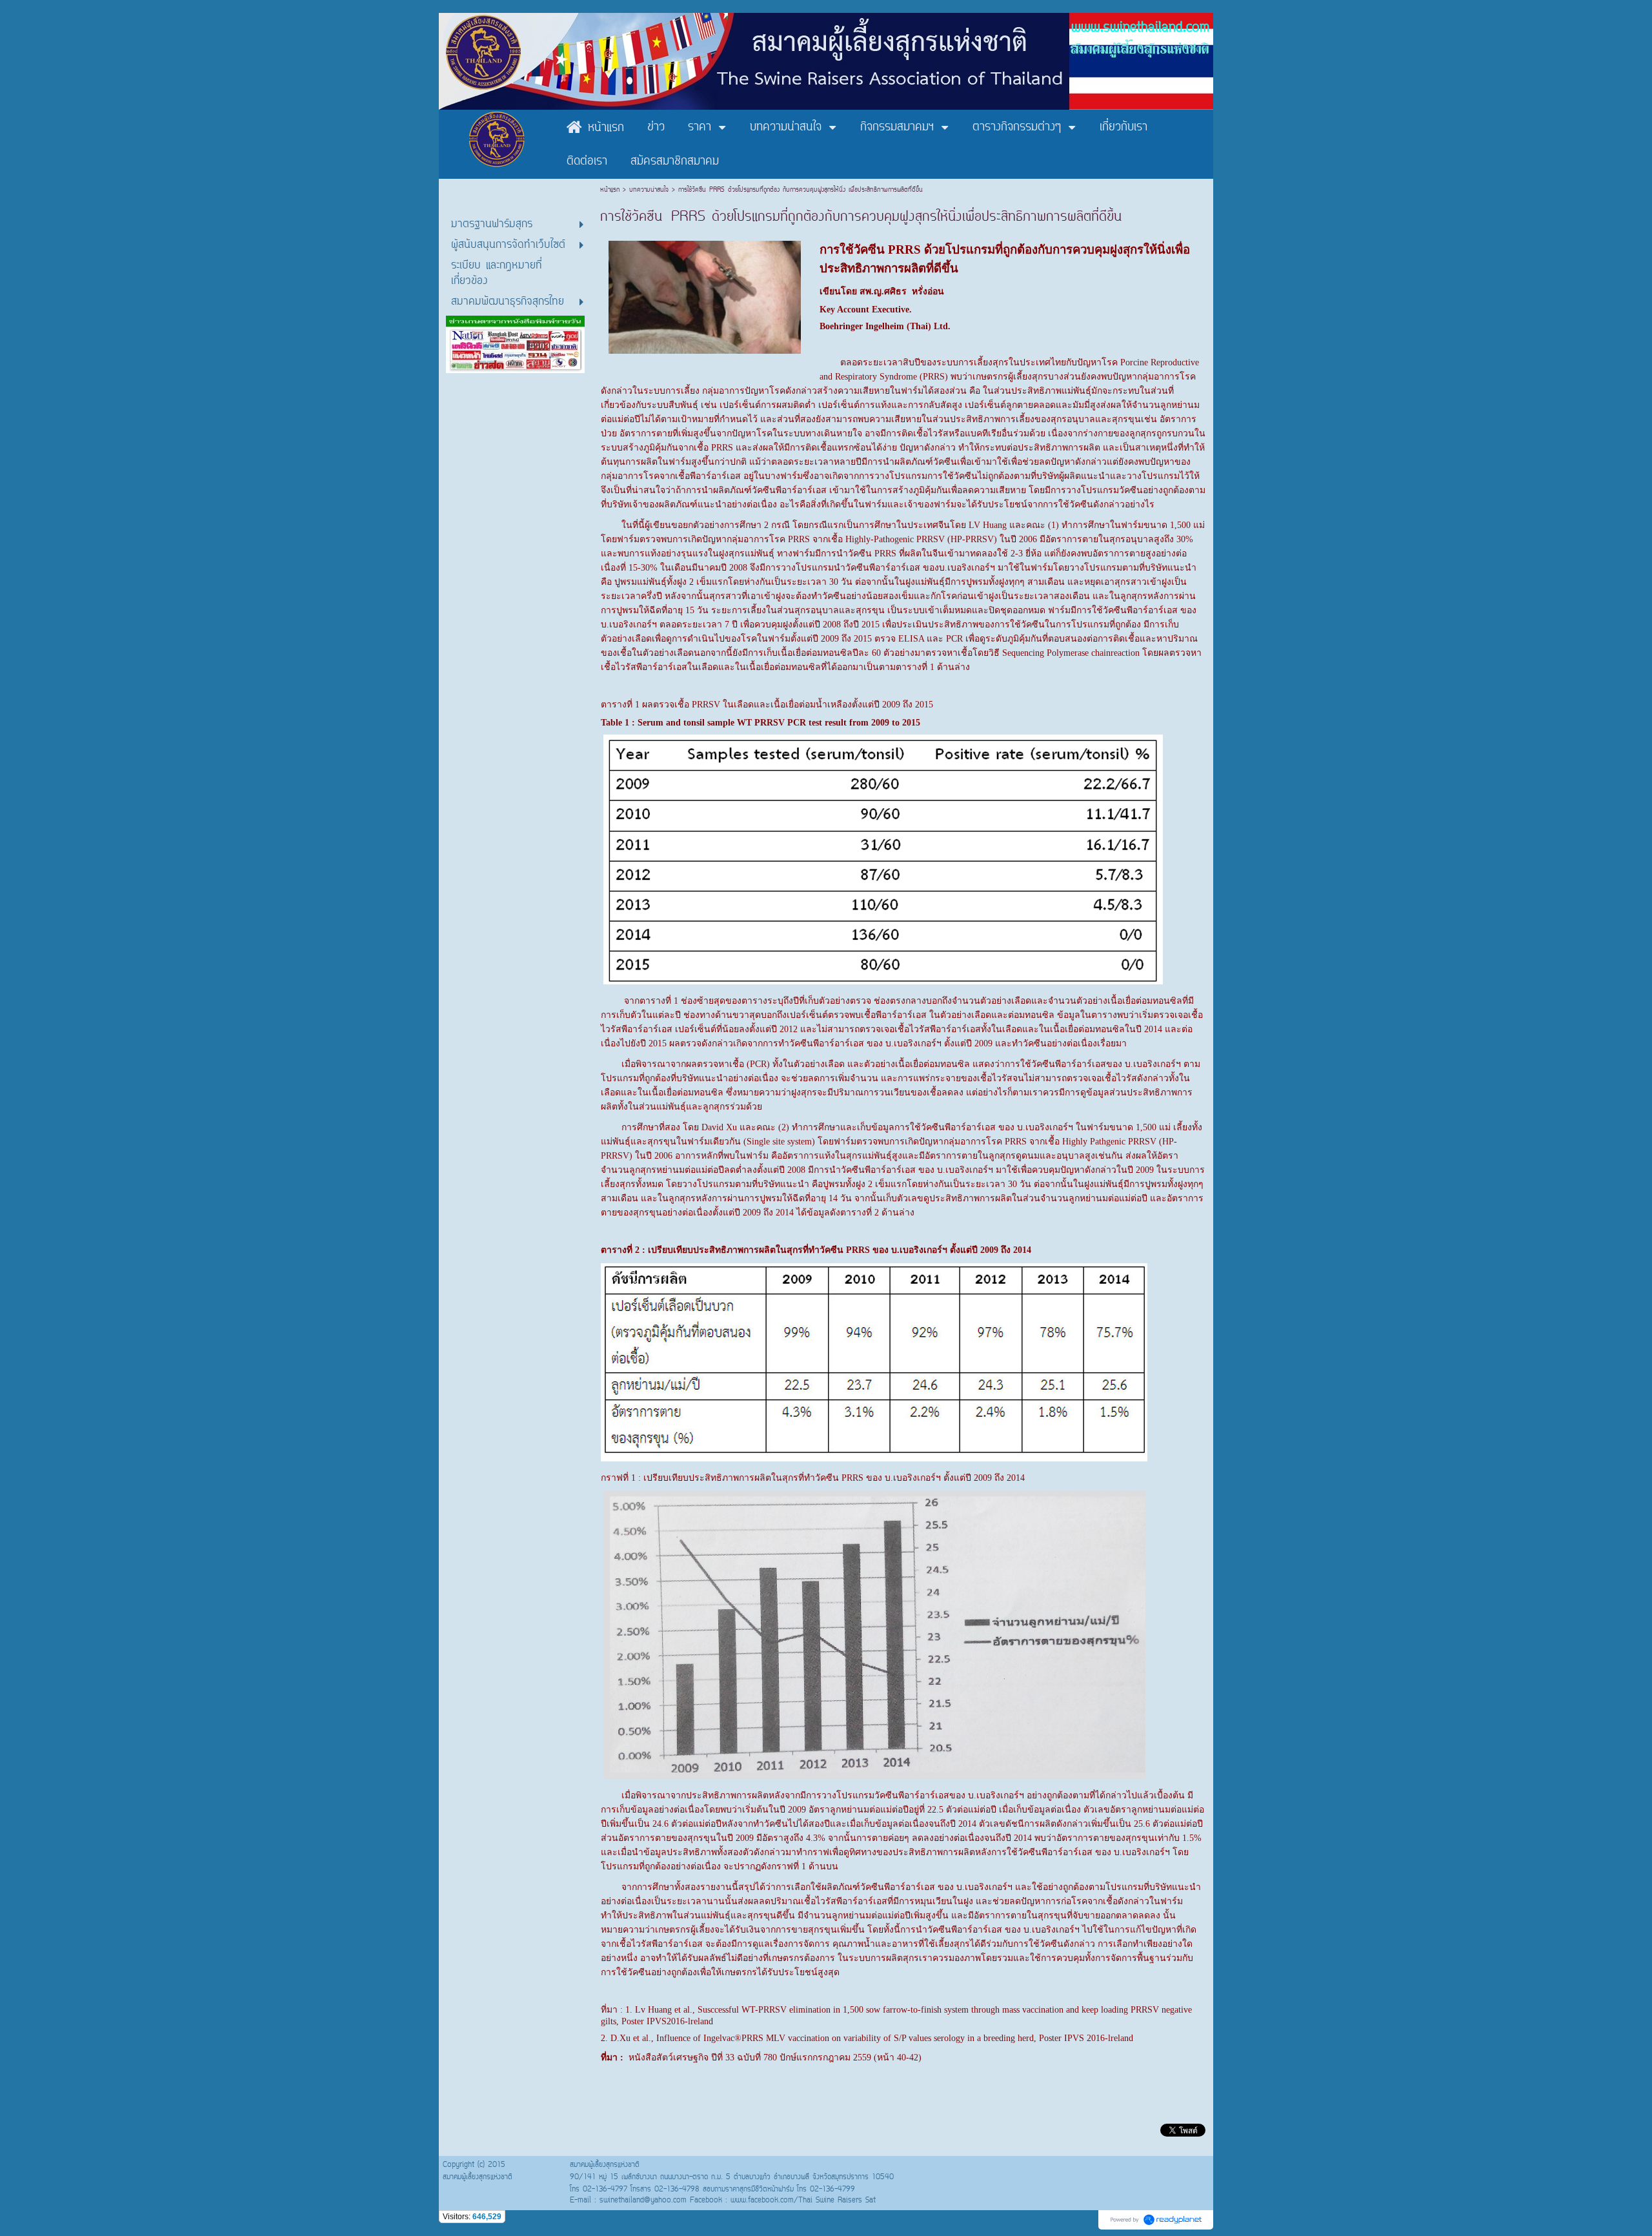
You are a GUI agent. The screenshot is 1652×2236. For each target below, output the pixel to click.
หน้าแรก (611, 190)
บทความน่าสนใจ (649, 190)
